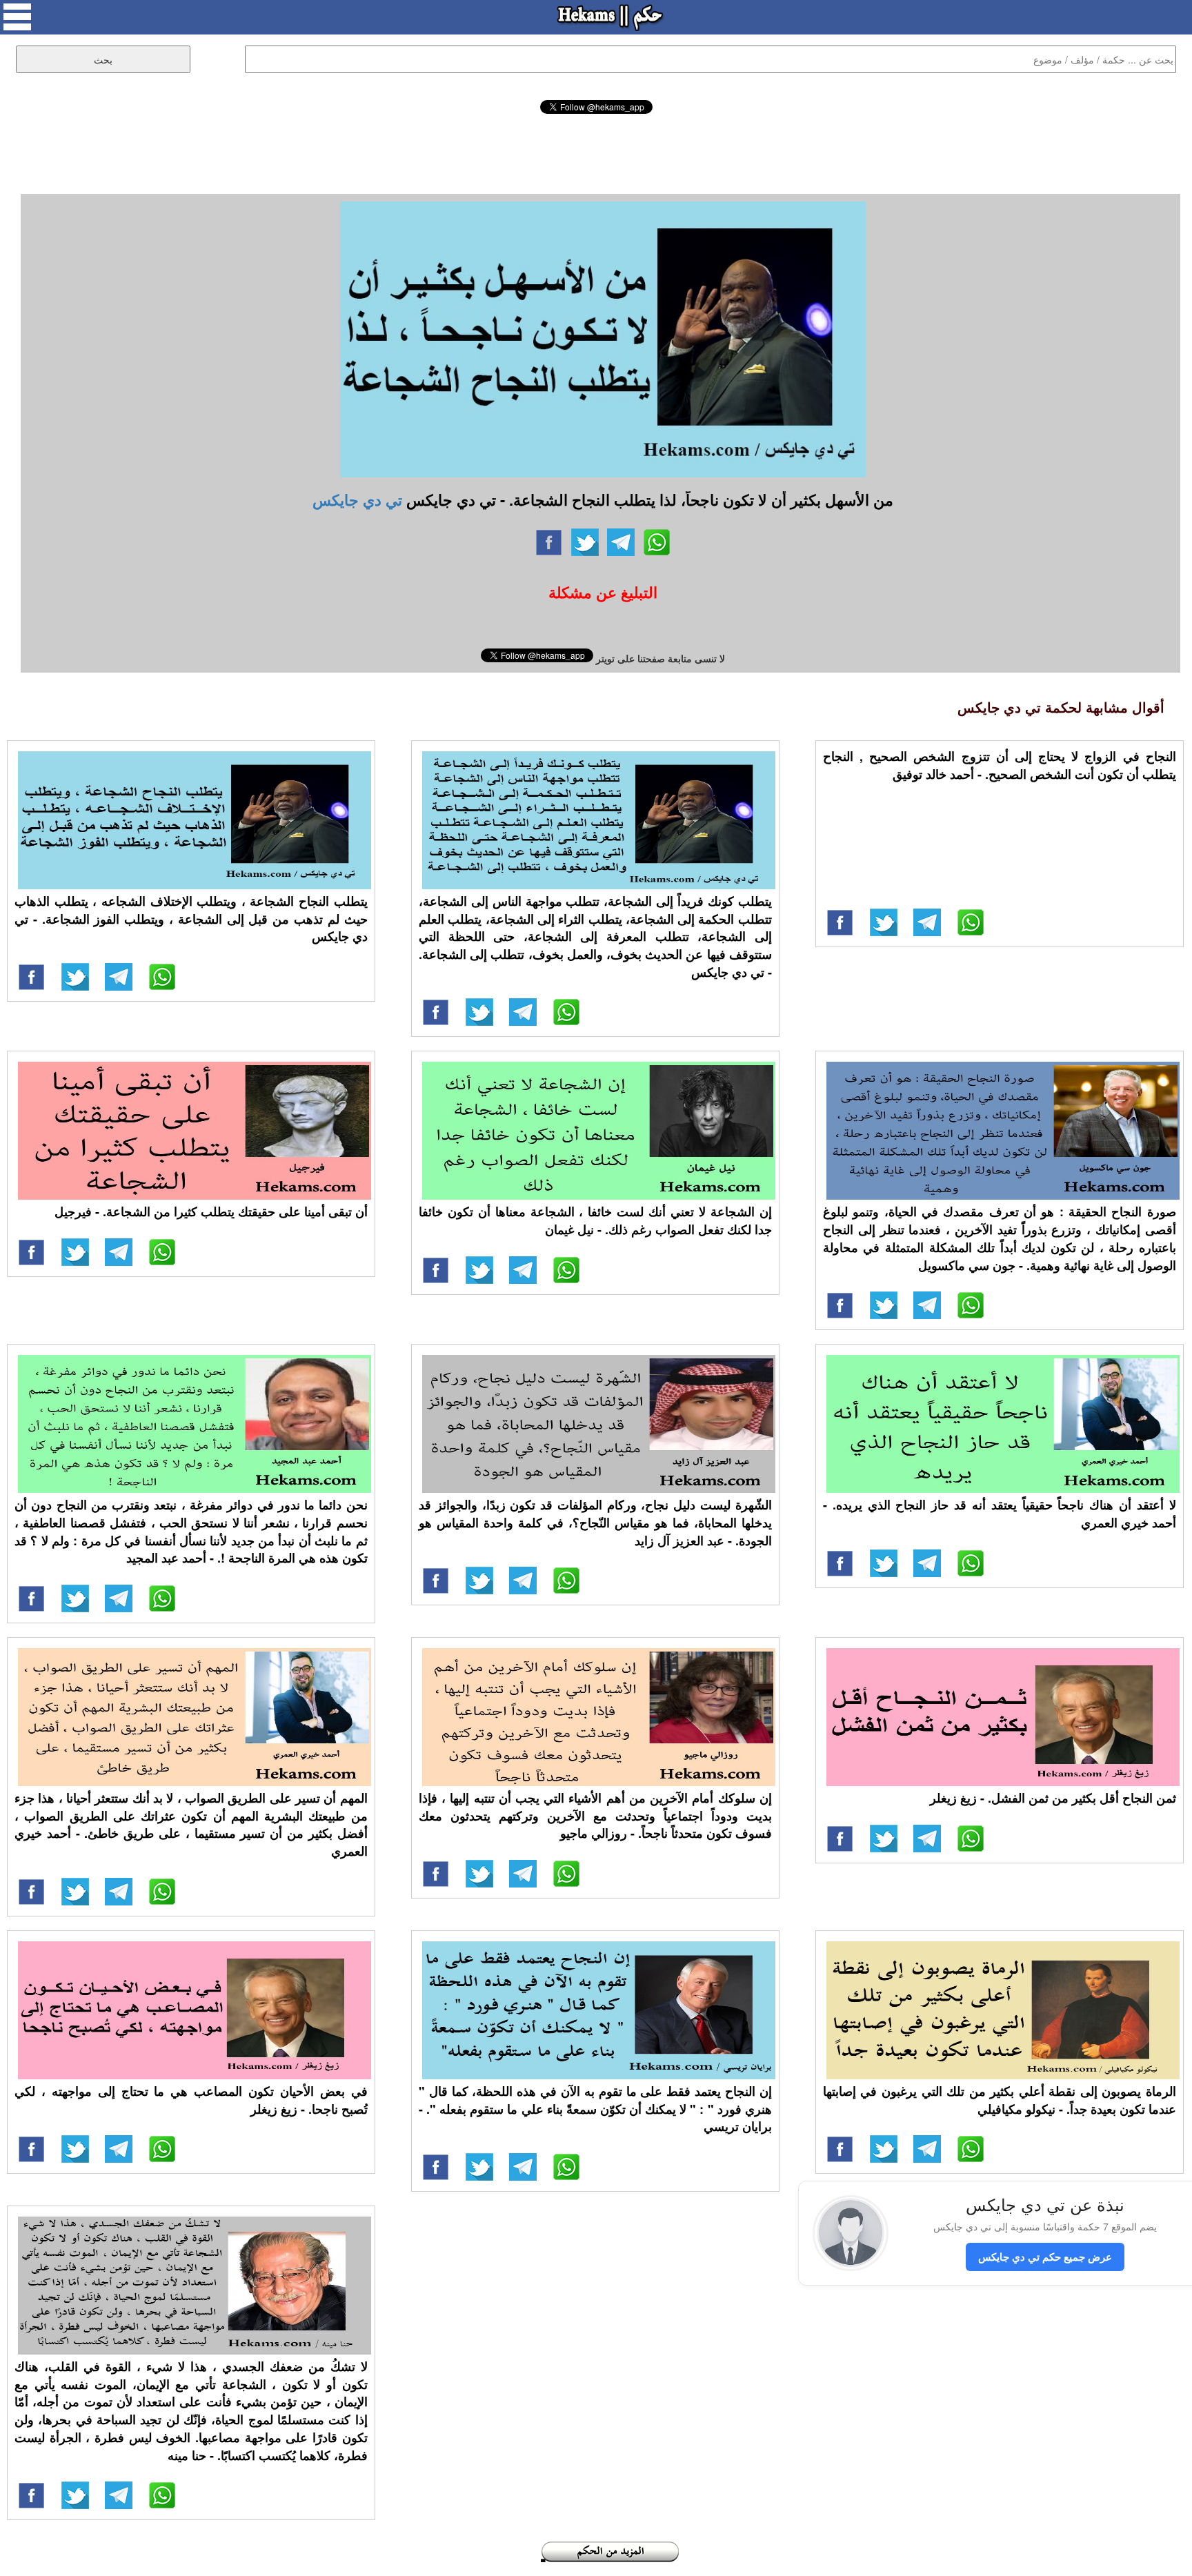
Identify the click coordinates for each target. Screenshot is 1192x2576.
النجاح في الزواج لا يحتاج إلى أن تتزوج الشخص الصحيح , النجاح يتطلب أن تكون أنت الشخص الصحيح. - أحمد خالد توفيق (1000, 765)
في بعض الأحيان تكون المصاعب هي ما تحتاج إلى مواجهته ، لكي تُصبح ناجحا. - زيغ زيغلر (191, 2100)
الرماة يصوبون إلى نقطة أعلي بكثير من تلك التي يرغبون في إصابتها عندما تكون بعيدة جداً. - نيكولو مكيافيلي (1000, 2100)
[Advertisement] (596, 152)
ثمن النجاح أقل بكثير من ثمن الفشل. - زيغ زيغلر (1053, 1798)
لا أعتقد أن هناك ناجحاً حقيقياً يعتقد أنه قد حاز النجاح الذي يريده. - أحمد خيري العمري (1000, 1514)
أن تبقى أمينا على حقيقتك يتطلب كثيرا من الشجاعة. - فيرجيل (211, 1211)
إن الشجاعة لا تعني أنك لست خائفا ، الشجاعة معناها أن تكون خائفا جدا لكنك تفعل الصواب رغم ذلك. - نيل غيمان (595, 1220)
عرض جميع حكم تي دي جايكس (1045, 2257)
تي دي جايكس (357, 499)
